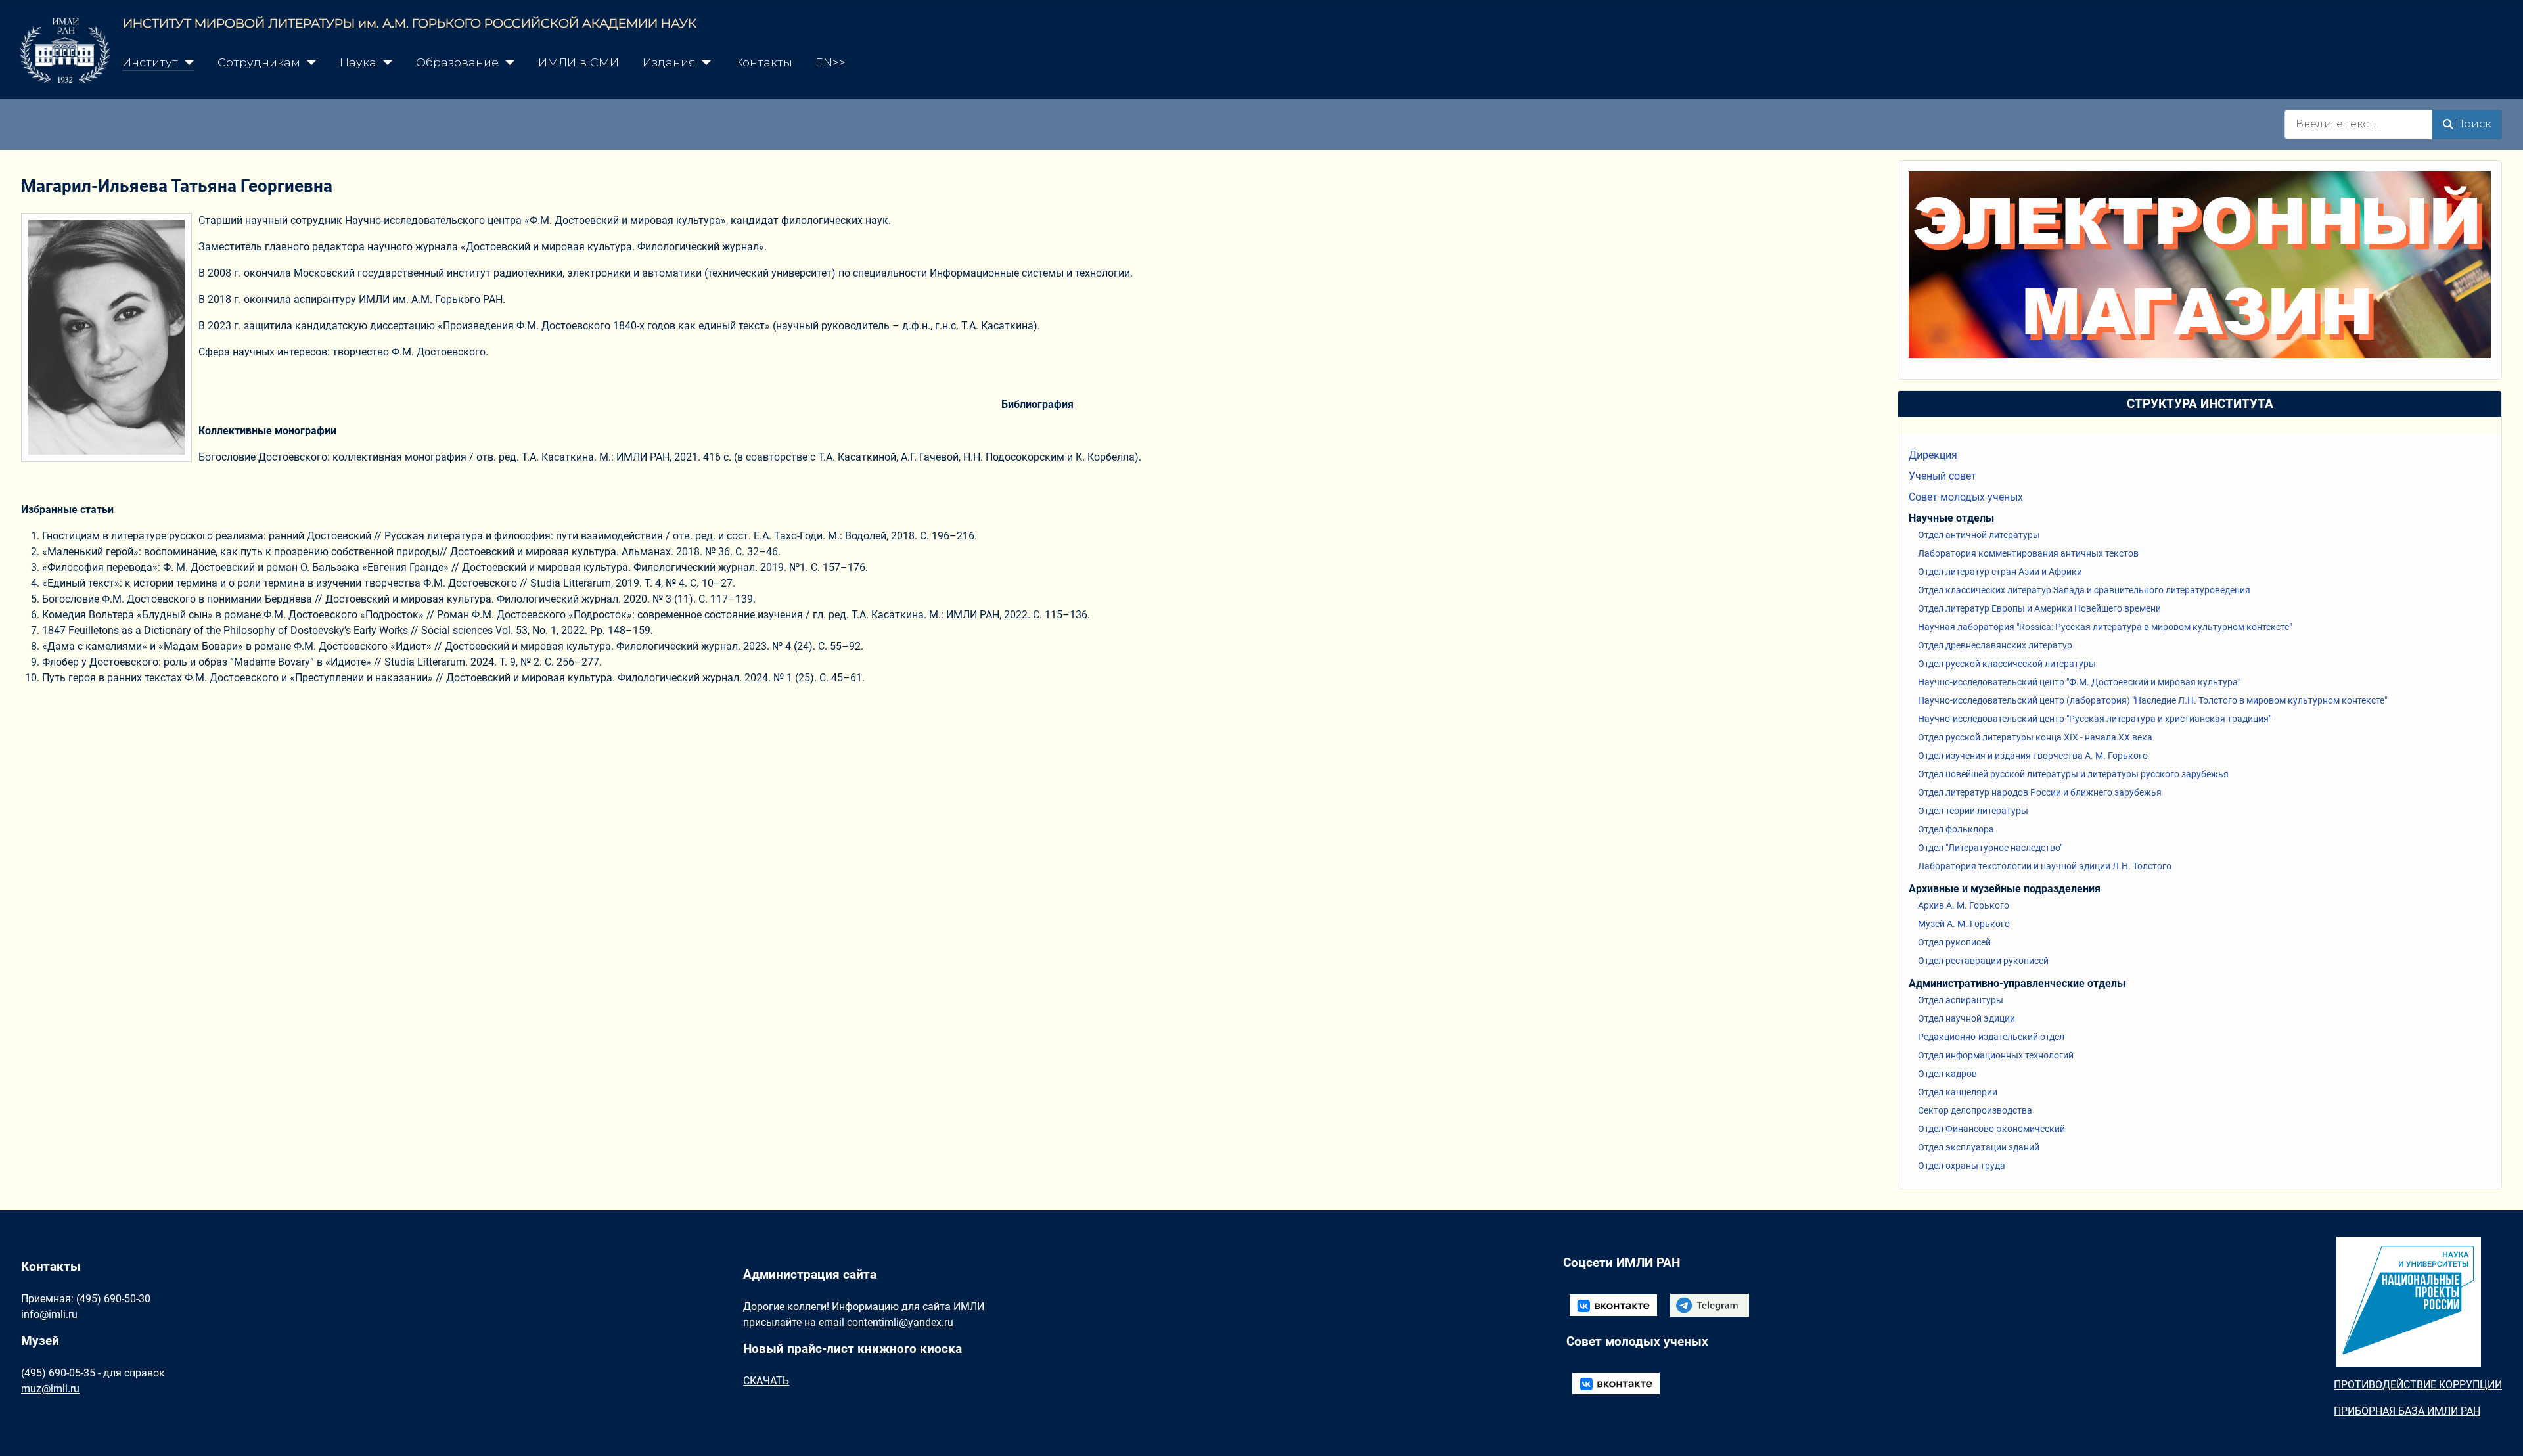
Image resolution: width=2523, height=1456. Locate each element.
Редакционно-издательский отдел (1991, 1037)
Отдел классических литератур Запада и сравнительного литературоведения (2084, 590)
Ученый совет (1943, 476)
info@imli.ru (49, 1314)
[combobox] (2358, 125)
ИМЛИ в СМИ (579, 62)
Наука (358, 62)
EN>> (830, 62)
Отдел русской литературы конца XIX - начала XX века (2035, 737)
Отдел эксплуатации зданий (1979, 1147)
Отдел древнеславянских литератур (1995, 645)
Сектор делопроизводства (1975, 1110)
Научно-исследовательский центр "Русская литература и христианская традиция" (2095, 719)
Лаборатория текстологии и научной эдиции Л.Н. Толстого (2045, 866)
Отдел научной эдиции (1966, 1018)
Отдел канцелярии (1958, 1092)
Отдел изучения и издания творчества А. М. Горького (2033, 756)
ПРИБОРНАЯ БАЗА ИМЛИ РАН (2407, 1411)
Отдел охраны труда (1962, 1166)
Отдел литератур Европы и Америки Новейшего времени (2039, 608)
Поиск (2473, 124)
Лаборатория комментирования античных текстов (2028, 553)
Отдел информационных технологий (1996, 1055)
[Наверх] (2500, 1432)
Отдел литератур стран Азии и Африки (2000, 572)
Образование (457, 62)
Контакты (764, 62)
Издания (669, 62)
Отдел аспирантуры (1961, 1000)
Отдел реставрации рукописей (1983, 961)
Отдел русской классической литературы (2007, 664)
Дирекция (1933, 455)
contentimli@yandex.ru (900, 1322)
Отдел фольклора (1956, 829)
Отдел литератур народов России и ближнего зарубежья (2040, 792)
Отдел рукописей (1954, 942)
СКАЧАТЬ (766, 1381)
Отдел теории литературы (1973, 811)
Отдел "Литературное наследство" (1990, 848)
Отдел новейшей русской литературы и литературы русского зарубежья (2073, 774)
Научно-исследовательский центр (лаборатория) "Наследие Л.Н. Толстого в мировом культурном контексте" (2152, 700)
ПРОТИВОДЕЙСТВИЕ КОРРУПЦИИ (2418, 1385)
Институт (150, 62)
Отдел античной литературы (1979, 535)
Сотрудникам (259, 62)
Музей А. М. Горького (1964, 924)
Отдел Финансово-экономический (1991, 1129)
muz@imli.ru (50, 1389)
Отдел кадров (1947, 1074)
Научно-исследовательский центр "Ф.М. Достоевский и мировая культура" (2079, 682)
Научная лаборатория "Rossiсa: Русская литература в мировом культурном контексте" (2105, 627)
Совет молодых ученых (1966, 497)
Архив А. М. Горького (1964, 905)
